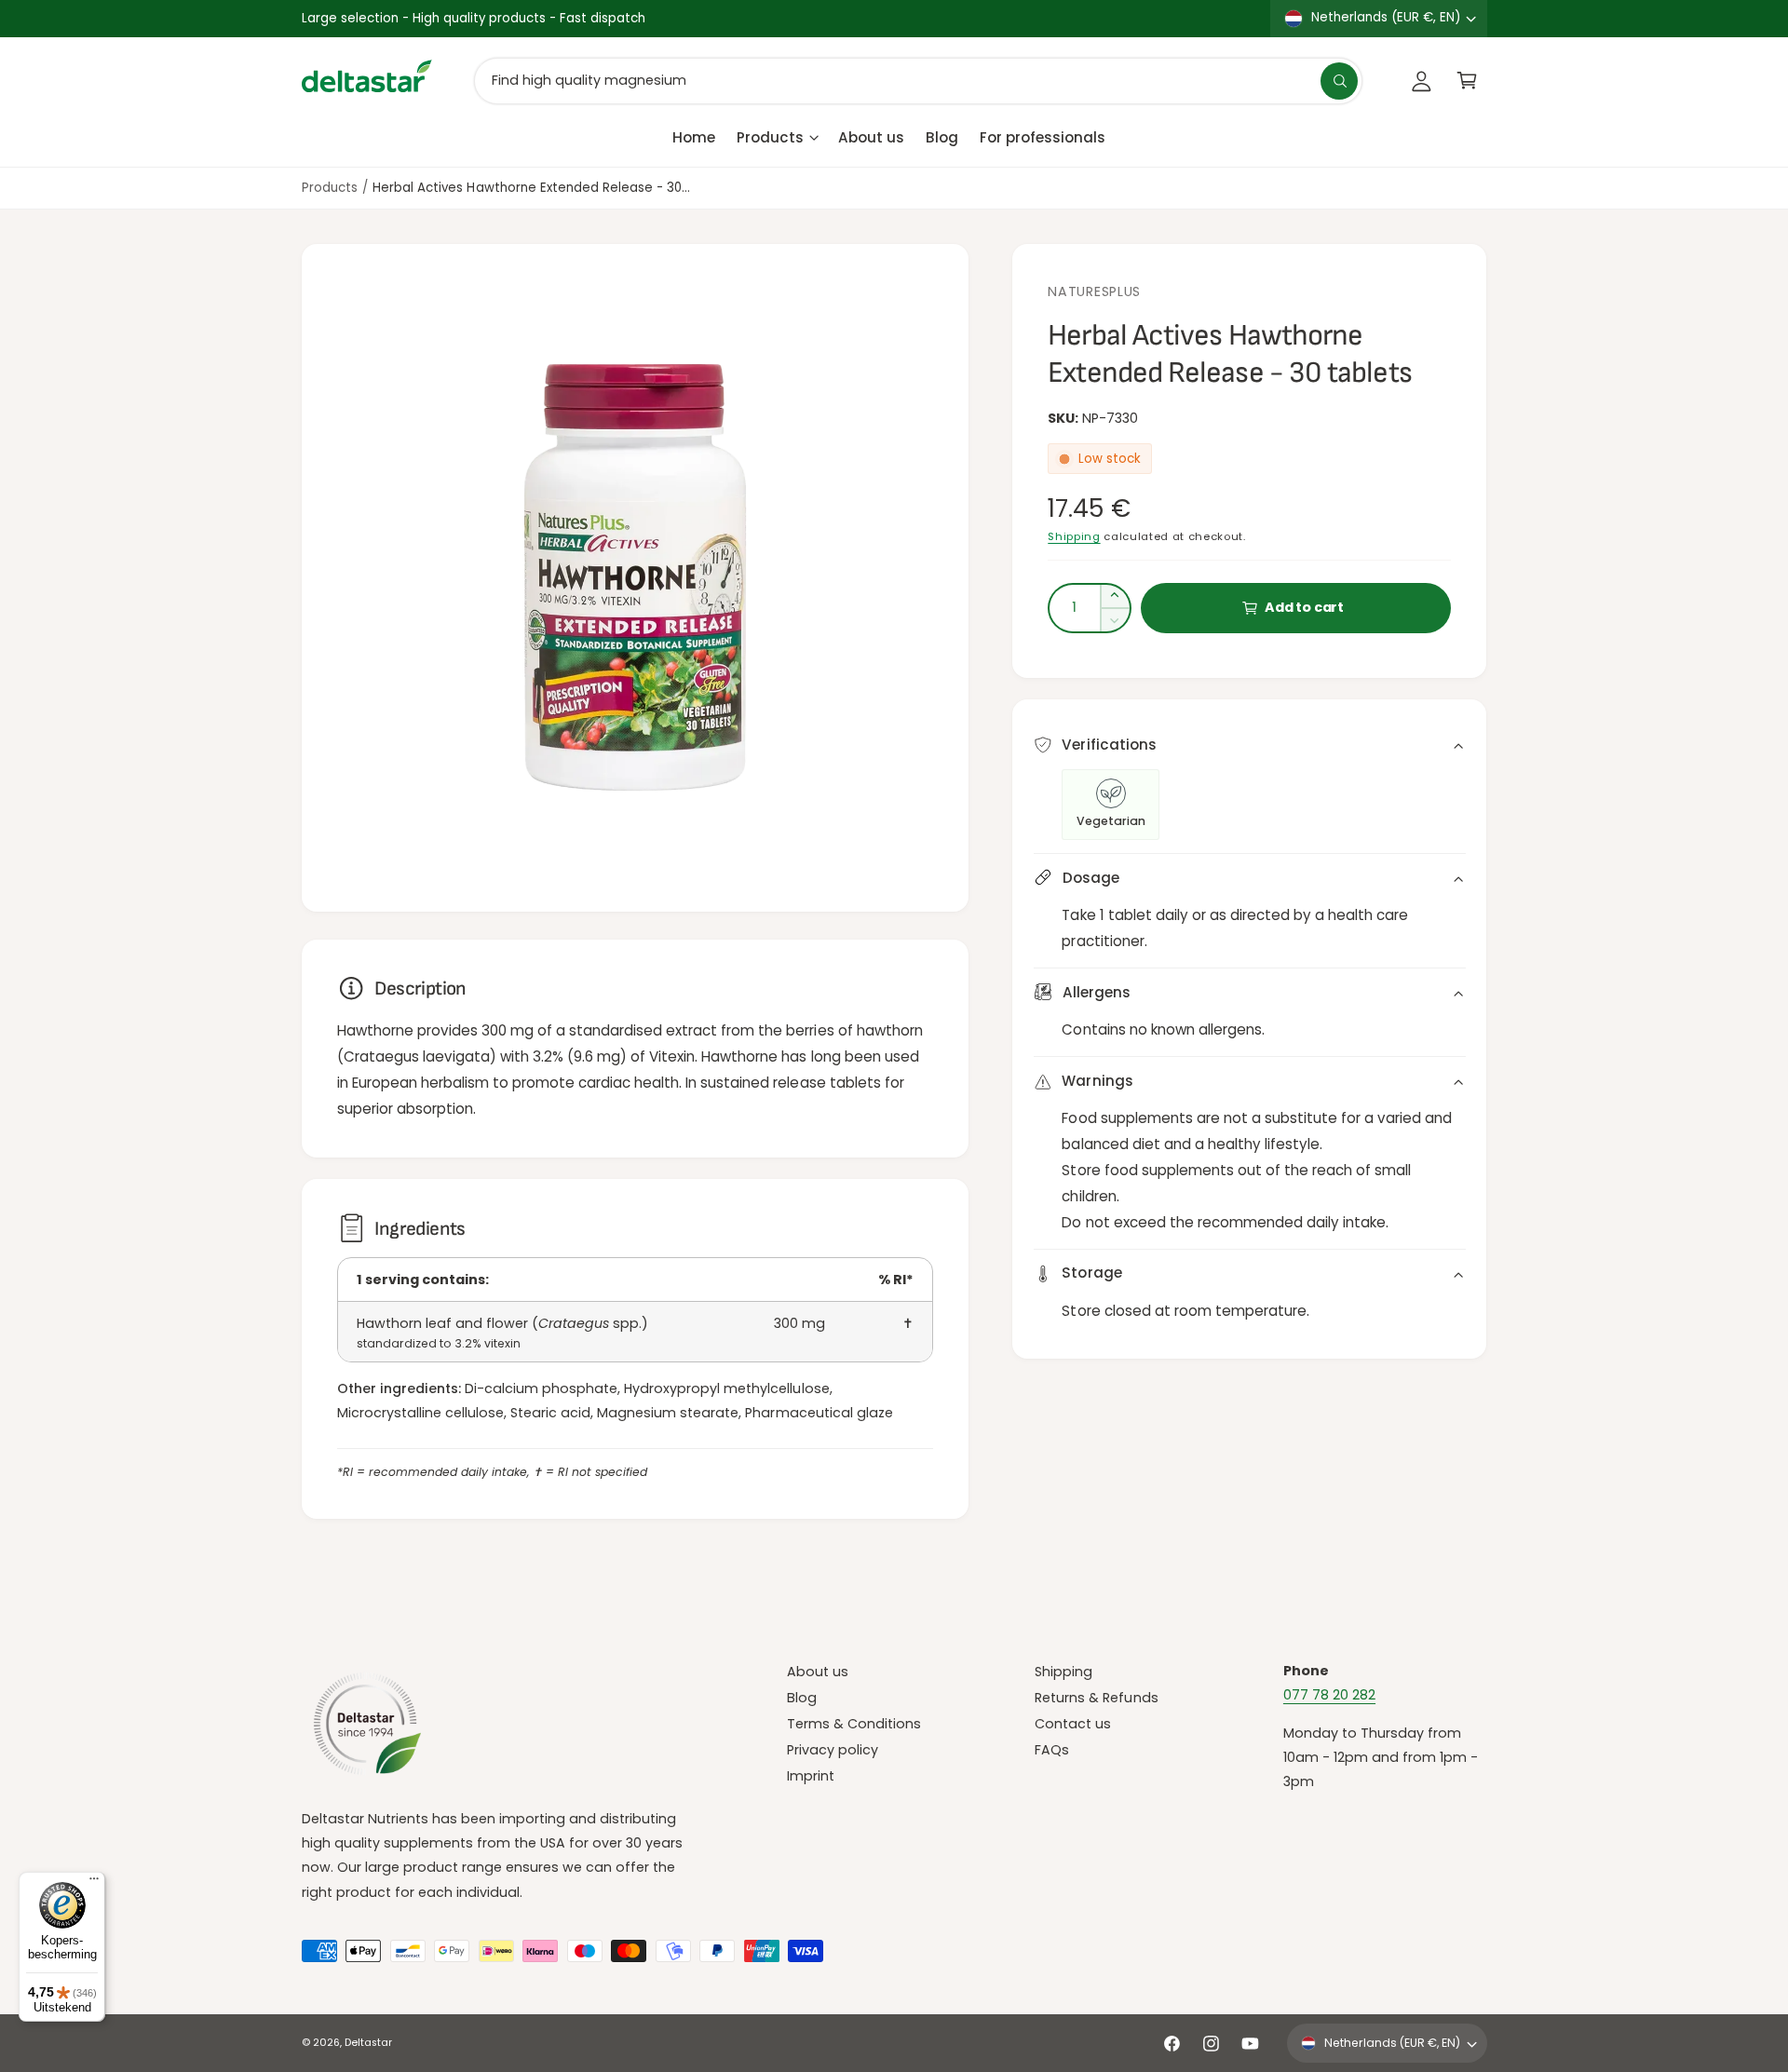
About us (818, 1672)
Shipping (1074, 536)
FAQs (1052, 1750)
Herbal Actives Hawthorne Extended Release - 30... (531, 188)
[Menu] (94, 1883)
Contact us (1073, 1724)
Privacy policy (833, 1750)
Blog (802, 1698)
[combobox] (918, 81)
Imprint (811, 1776)
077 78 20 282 (1329, 1695)
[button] (1467, 81)
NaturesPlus (1094, 291)
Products (770, 136)
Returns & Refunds (1096, 1698)
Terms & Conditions (854, 1724)
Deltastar (368, 2043)
